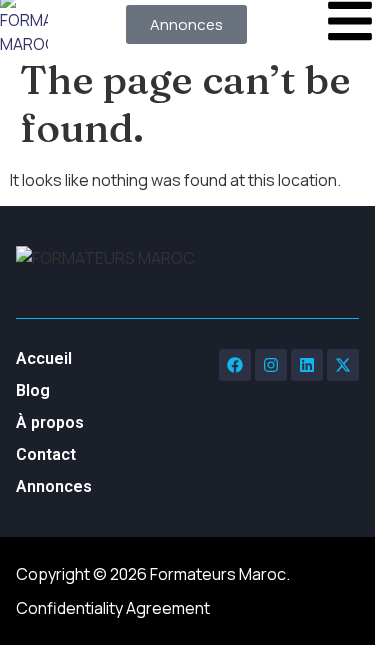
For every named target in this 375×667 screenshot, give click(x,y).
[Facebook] (235, 365)
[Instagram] (271, 365)
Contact (46, 454)
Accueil (44, 358)
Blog (33, 390)
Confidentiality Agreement (113, 608)
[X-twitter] (343, 365)
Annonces (54, 486)
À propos (50, 422)
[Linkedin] (307, 365)
